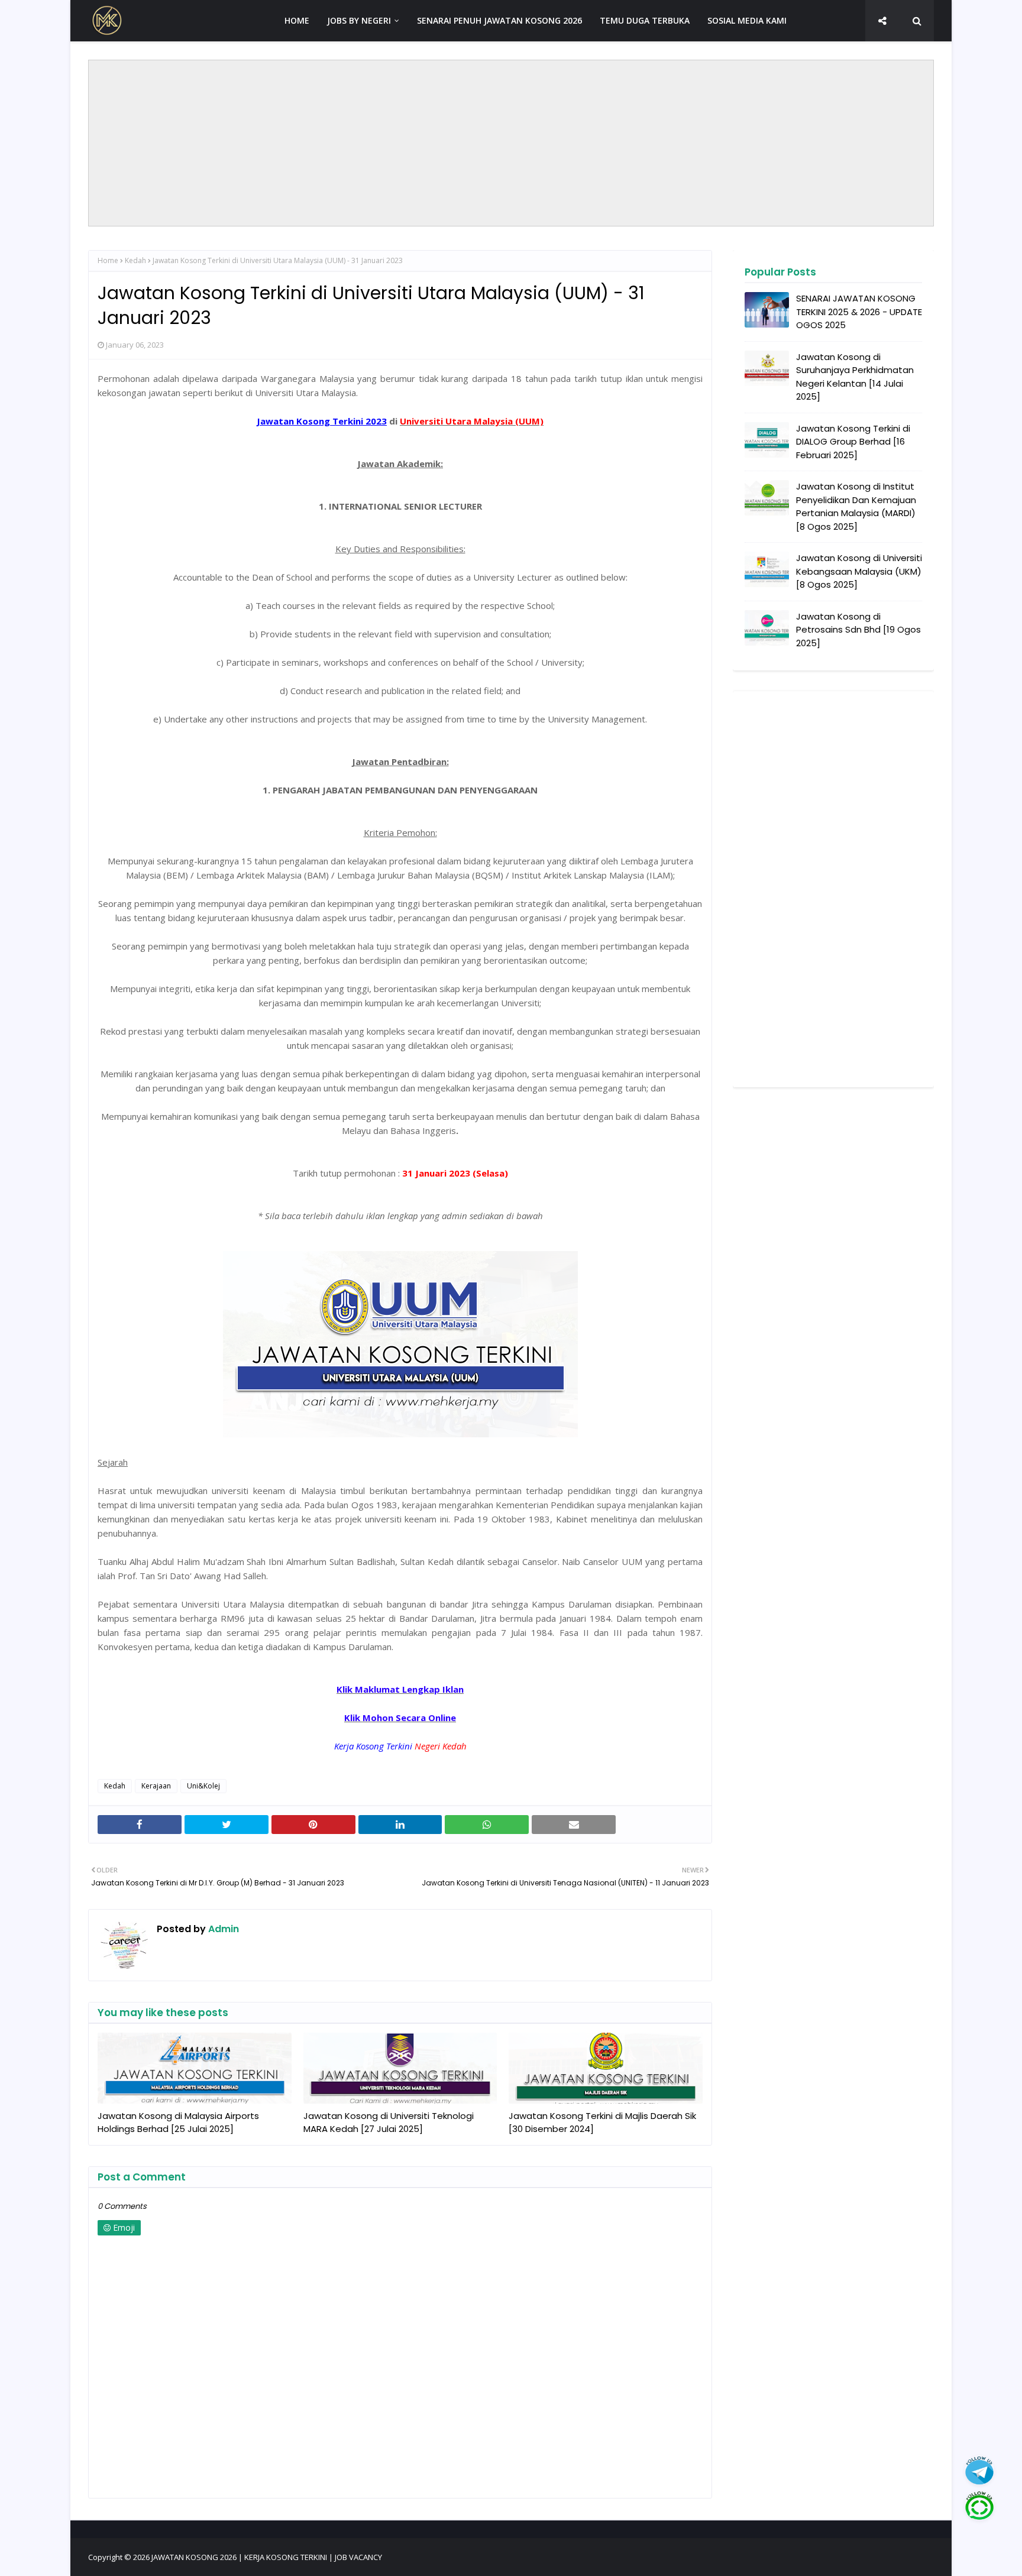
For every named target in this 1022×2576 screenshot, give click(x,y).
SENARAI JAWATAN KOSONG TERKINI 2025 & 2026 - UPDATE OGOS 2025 (859, 312)
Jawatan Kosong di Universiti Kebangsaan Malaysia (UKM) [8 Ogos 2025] (859, 571)
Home (108, 260)
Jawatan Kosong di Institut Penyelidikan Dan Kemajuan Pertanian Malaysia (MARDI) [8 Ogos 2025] (856, 506)
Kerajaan (156, 1786)
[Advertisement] (511, 143)
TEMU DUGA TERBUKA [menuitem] (645, 20)
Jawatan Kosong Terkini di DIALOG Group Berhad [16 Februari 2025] (853, 442)
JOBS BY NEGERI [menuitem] (359, 20)
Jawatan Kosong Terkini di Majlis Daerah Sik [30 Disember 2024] (602, 2123)
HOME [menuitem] (297, 20)
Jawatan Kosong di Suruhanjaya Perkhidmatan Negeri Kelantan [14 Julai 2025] (855, 377)
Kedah (135, 260)
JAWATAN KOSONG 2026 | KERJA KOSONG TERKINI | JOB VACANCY (267, 2557)
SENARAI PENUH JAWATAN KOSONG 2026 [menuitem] (499, 20)
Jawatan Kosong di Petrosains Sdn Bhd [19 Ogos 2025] (858, 630)
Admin (222, 1929)
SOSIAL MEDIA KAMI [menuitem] (747, 20)
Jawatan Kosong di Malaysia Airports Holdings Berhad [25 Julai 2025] (178, 2123)
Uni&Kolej (203, 1786)
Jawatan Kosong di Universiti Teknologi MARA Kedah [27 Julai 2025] (389, 2123)
